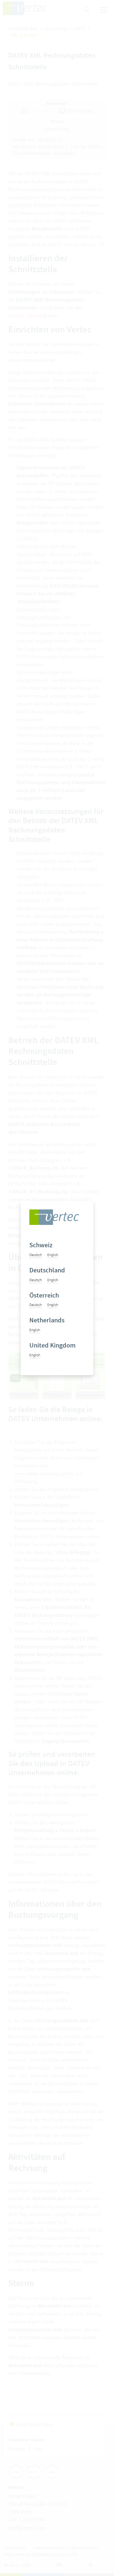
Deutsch (36, 1255)
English (53, 1255)
